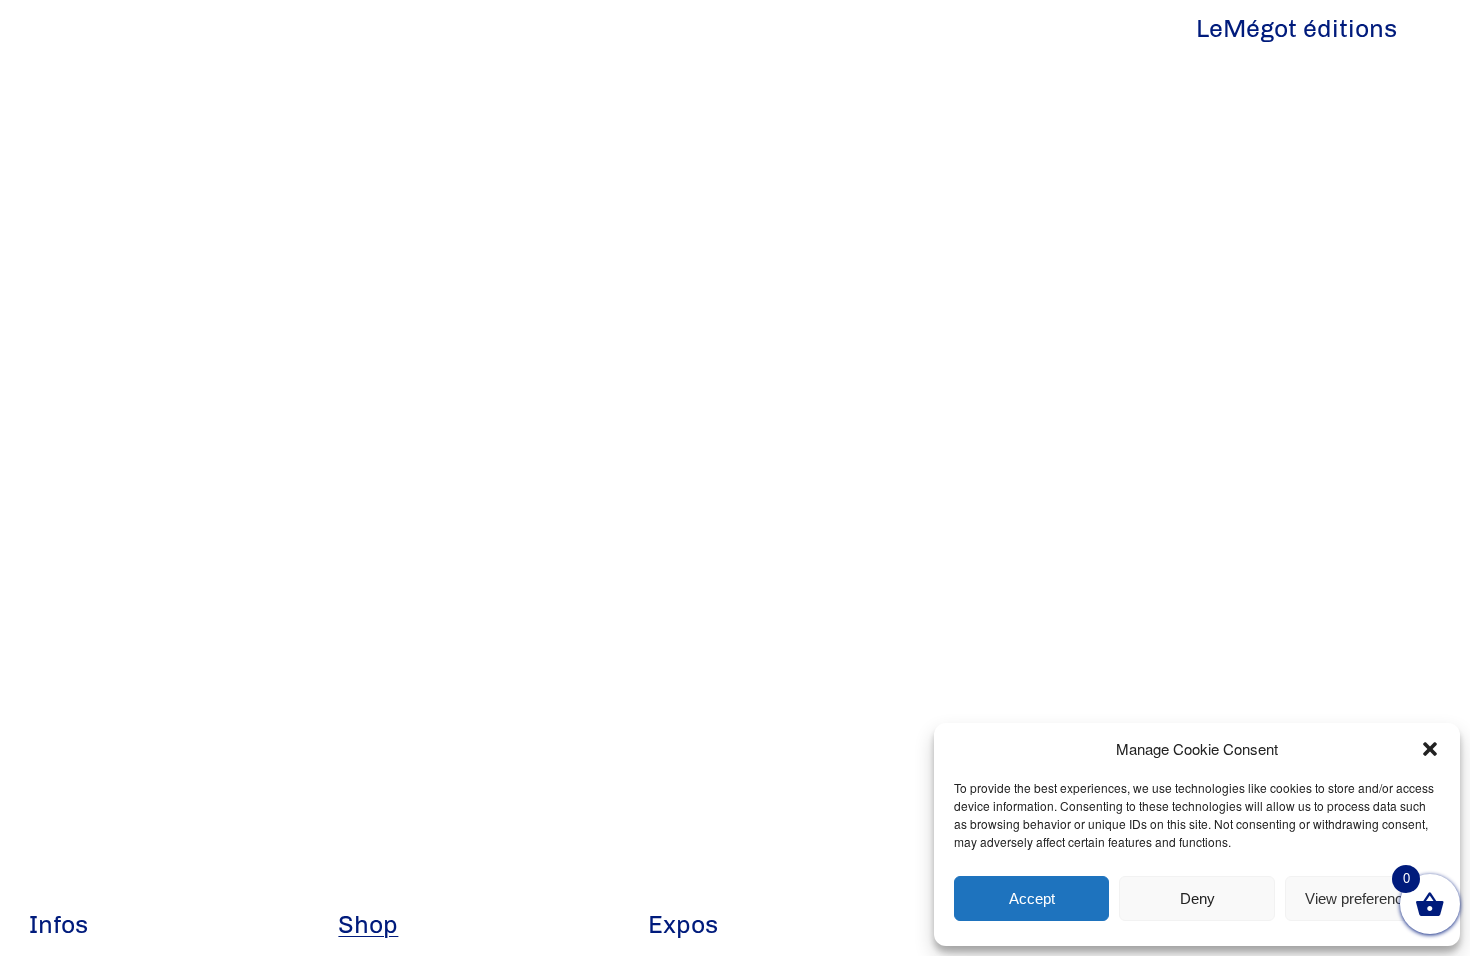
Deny (1197, 898)
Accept (1032, 898)
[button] (1430, 749)
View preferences (1362, 898)
